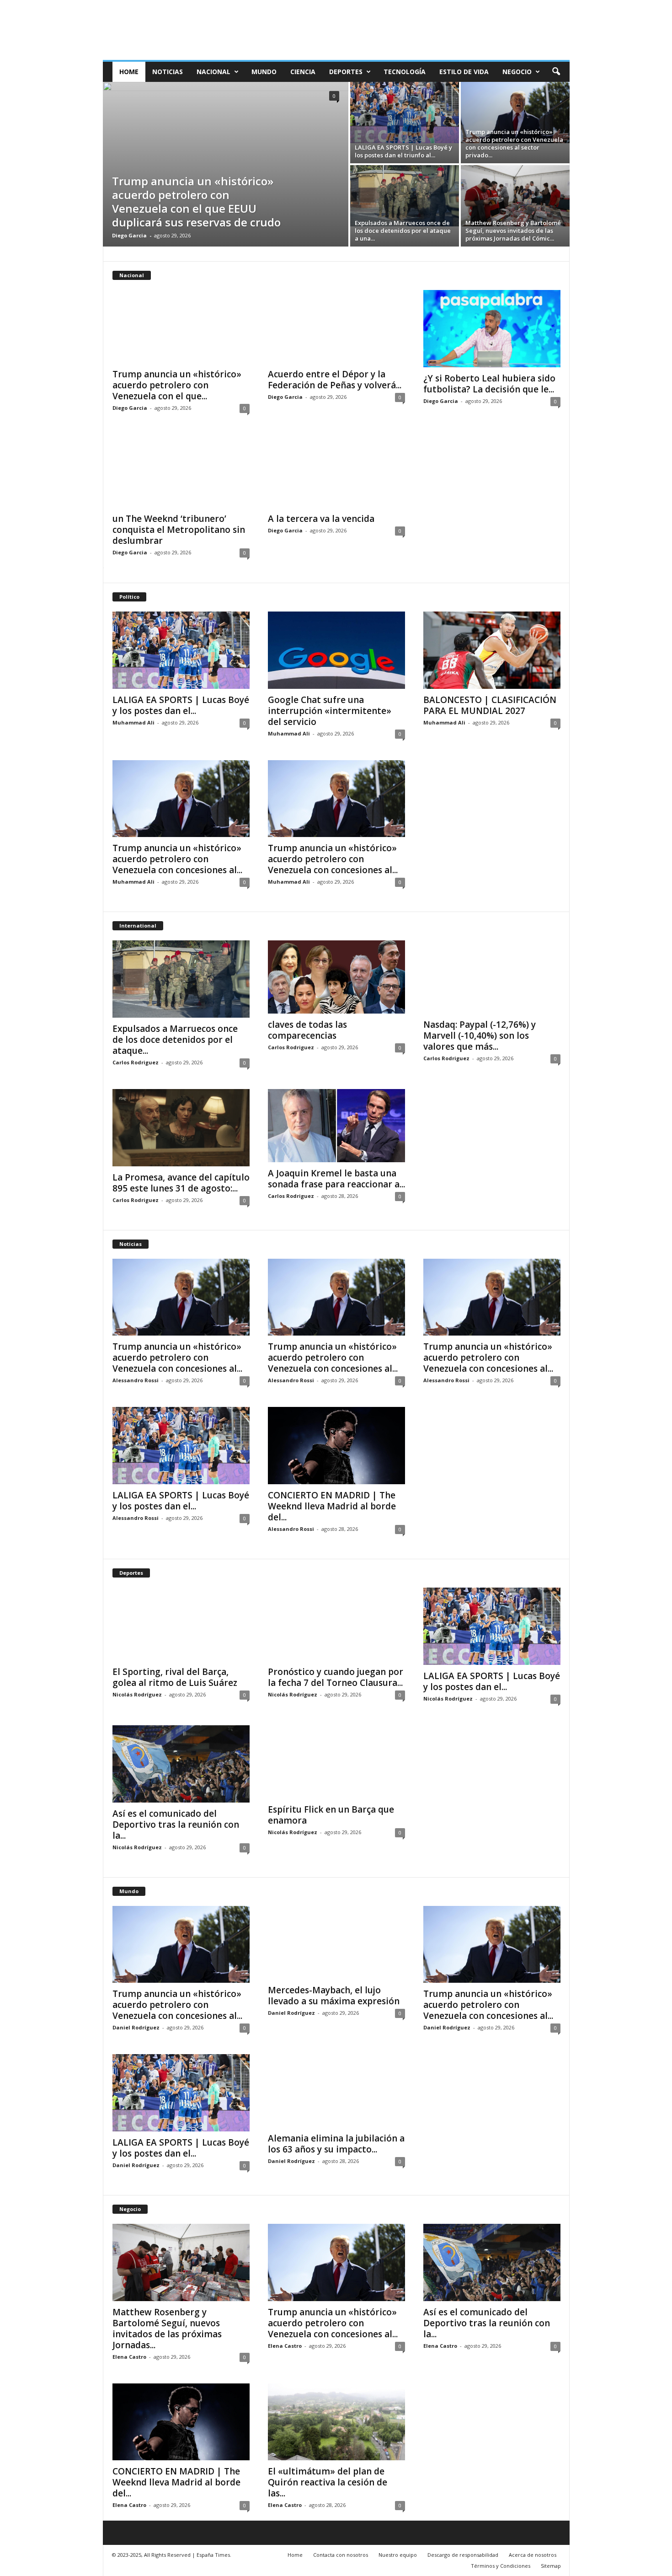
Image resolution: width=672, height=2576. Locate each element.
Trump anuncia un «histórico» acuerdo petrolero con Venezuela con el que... (177, 385)
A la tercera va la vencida (321, 519)
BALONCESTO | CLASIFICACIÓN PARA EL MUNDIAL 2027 (490, 705)
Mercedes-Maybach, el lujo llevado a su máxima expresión (334, 1996)
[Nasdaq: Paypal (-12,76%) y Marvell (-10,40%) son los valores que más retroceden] (492, 977)
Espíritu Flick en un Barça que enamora (331, 1815)
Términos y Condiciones (501, 2566)
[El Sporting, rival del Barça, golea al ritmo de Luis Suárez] (181, 1624)
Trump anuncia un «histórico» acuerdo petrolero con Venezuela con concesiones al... (177, 859)
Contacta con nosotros (341, 2555)
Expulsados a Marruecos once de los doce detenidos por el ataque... (175, 1040)
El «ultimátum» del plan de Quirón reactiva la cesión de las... (328, 2482)
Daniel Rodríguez (136, 2027)
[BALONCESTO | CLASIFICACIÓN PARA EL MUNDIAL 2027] (492, 650)
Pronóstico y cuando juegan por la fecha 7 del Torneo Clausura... (336, 1677)
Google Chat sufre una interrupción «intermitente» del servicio (330, 711)
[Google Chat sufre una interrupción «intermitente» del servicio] (336, 650)
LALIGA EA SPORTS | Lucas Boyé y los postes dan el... (181, 705)
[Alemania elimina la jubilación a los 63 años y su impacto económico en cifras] (336, 2091)
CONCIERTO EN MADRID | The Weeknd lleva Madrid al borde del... (332, 1506)
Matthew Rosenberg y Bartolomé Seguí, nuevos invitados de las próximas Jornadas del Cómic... (513, 231)
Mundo (264, 72)
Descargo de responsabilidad (463, 2555)
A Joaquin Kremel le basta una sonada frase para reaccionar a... (336, 1179)
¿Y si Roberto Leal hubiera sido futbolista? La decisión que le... (489, 384)
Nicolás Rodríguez (137, 1694)
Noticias (168, 72)
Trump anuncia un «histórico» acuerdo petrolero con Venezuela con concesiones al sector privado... (514, 143)
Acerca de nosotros (533, 2555)
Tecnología (405, 72)
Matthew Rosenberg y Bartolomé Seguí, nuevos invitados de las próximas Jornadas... (167, 2329)
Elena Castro (129, 2357)
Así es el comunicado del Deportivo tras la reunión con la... (176, 1825)
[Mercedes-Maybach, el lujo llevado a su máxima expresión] (336, 1943)
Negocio (517, 72)
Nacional (213, 72)
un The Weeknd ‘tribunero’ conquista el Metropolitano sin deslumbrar (179, 530)
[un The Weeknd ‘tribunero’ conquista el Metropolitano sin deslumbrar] (181, 471)
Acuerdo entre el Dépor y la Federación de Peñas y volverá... (335, 380)
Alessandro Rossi (136, 1380)
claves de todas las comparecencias (307, 1030)
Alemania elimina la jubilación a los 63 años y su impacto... (336, 2144)
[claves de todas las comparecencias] (336, 977)
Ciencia (303, 72)
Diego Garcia (129, 235)
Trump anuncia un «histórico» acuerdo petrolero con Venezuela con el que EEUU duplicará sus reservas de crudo (196, 201)
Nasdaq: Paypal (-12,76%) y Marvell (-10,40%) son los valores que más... (480, 1036)
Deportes (346, 72)
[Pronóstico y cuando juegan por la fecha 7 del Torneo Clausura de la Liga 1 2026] (336, 1624)
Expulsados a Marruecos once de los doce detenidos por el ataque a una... (403, 231)
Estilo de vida (464, 72)
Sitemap (551, 2566)
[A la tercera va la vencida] (336, 471)
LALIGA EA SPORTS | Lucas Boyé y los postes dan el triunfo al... (403, 151)
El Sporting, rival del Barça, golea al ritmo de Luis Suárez (175, 1677)
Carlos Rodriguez (136, 1062)
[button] (556, 72)
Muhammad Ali (133, 722)
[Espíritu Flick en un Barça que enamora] (336, 1762)
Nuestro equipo (398, 2555)
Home (129, 72)
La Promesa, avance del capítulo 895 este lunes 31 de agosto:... (181, 1183)
